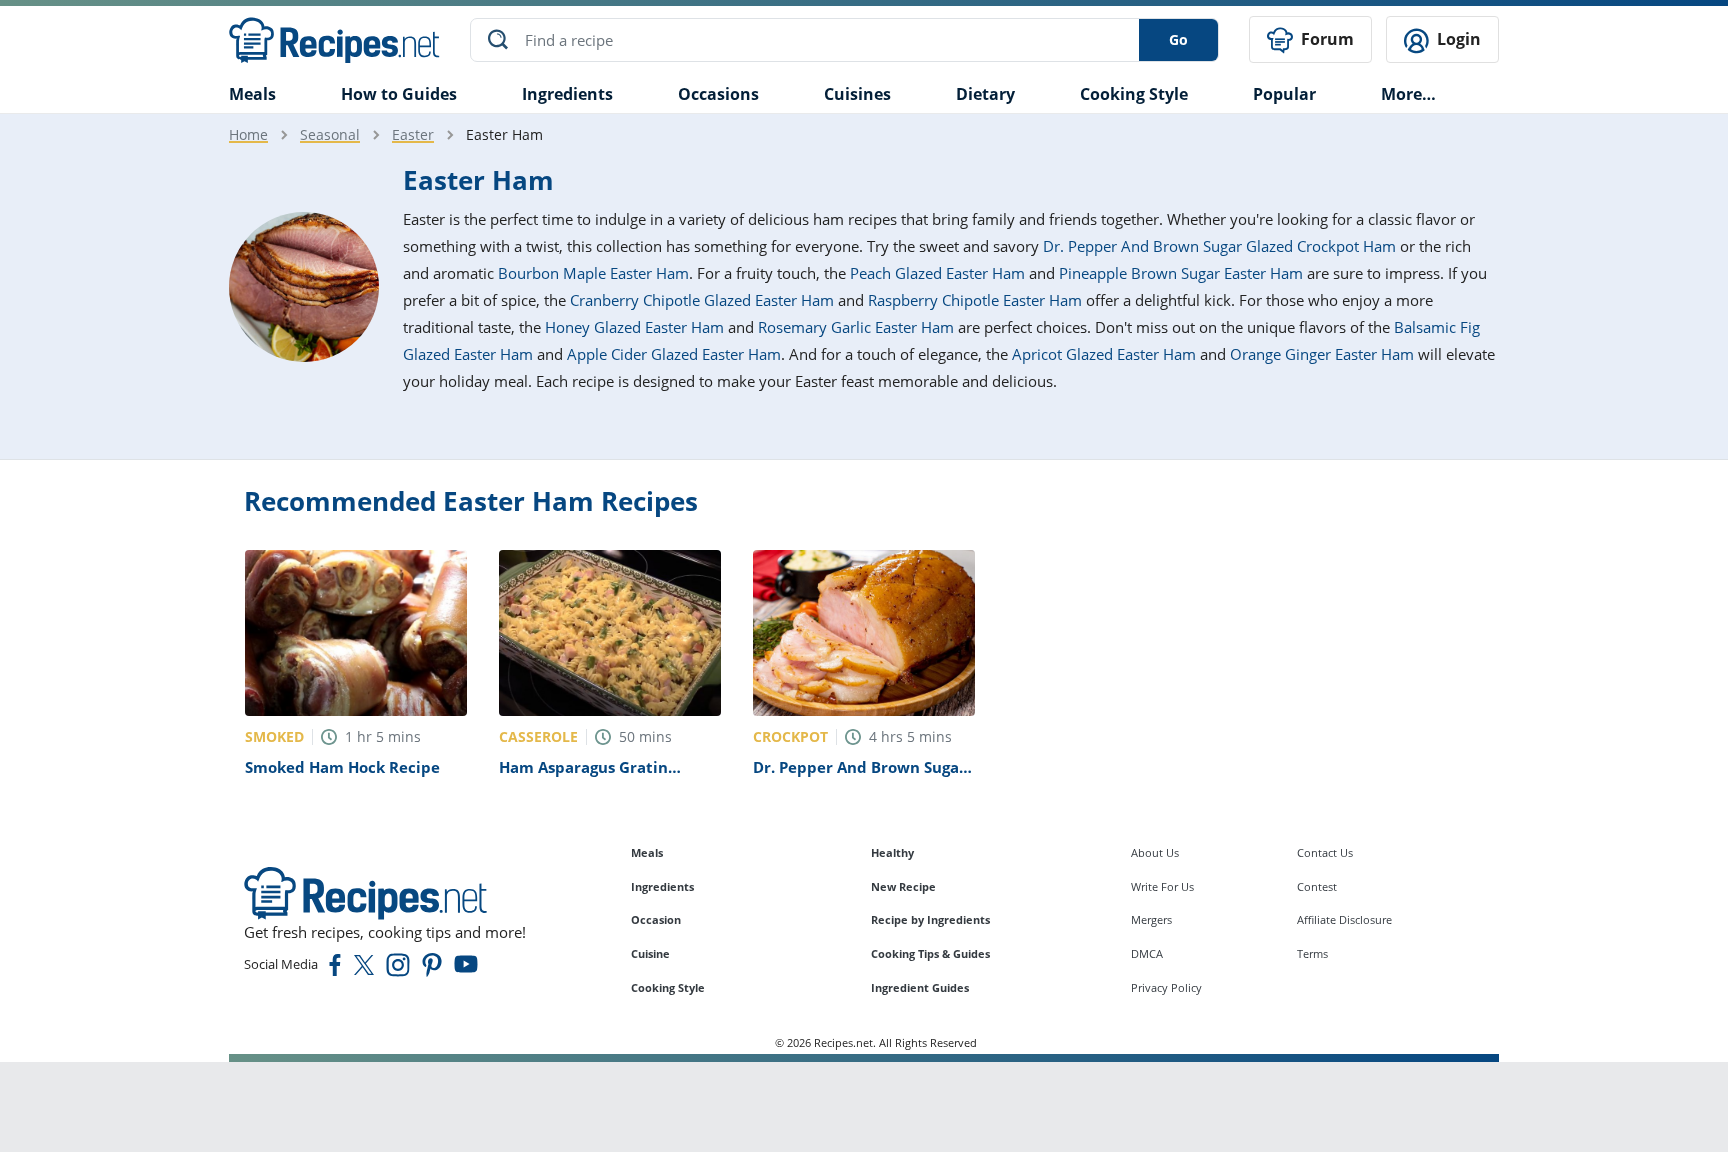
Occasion (656, 919)
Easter (413, 134)
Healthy (892, 852)
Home (248, 134)
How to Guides (399, 94)
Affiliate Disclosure (1344, 919)
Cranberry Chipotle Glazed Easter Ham (702, 300)
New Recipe (903, 886)
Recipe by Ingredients (930, 919)
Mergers (1151, 919)
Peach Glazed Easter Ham (937, 273)
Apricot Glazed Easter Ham (1104, 354)
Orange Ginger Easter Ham (1322, 354)
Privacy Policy (1166, 987)
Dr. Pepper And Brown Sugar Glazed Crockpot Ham (1219, 246)
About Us (1155, 852)
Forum (1325, 39)
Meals (647, 852)
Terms (1312, 953)
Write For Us (1162, 886)
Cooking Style (668, 987)
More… (1408, 94)
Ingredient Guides (920, 987)
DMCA (1147, 953)
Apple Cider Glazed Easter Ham (674, 354)
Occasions (718, 94)
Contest (1317, 886)
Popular (1284, 94)
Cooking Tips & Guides (930, 953)
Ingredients (567, 94)
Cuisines (857, 94)
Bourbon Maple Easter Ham (593, 273)
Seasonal (330, 134)
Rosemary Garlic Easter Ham (856, 327)
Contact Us (1325, 852)
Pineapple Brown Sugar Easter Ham (1181, 273)
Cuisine (650, 953)
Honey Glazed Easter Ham (634, 327)
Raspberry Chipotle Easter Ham (975, 300)
